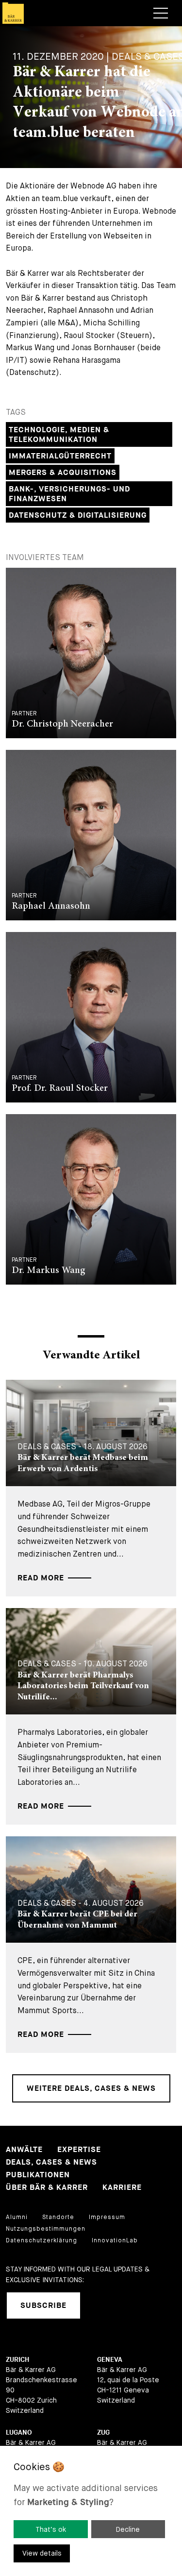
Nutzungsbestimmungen (46, 2229)
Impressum (107, 2217)
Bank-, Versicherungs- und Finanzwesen (69, 494)
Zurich (17, 2360)
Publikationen (38, 2175)
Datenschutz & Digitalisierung (78, 516)
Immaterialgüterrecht (60, 456)
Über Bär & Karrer (47, 2188)
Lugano (19, 2432)
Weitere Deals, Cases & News (91, 2089)
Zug (103, 2432)
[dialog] (91, 2511)
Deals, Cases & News (51, 2162)
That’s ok (51, 2529)
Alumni (17, 2217)
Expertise (79, 2150)
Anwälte (24, 2150)
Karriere (122, 2188)
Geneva (110, 2360)
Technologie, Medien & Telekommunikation (59, 435)
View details (42, 2553)
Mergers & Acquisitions (63, 473)
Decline (128, 2529)
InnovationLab (115, 2240)
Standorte (58, 2217)
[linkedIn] (100, 2305)
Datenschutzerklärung (41, 2240)
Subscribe (43, 2306)
